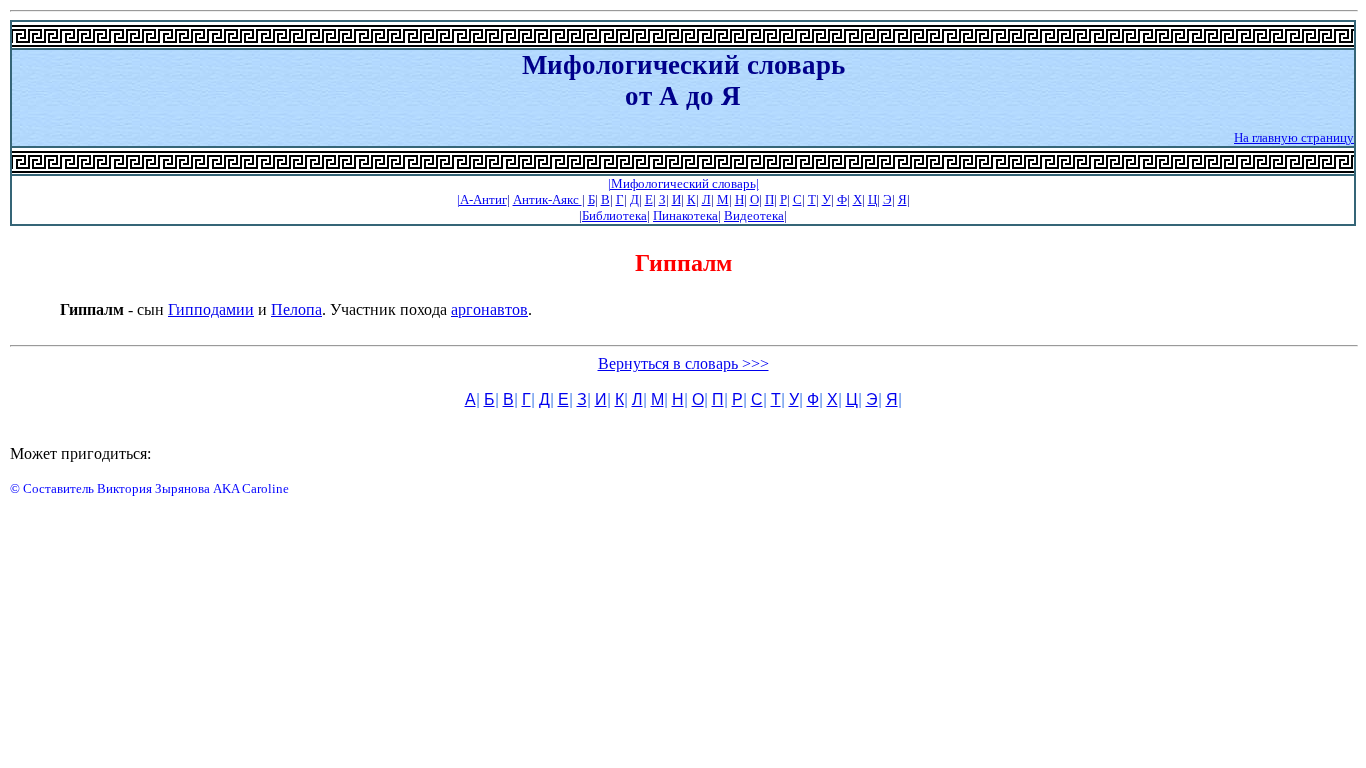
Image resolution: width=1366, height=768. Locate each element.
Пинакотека (685, 215)
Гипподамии (211, 309)
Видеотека (754, 215)
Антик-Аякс (547, 199)
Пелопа (296, 309)
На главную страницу (1294, 137)
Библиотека (614, 215)
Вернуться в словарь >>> (683, 363)
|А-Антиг (482, 199)
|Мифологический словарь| (683, 183)
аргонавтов (489, 309)
